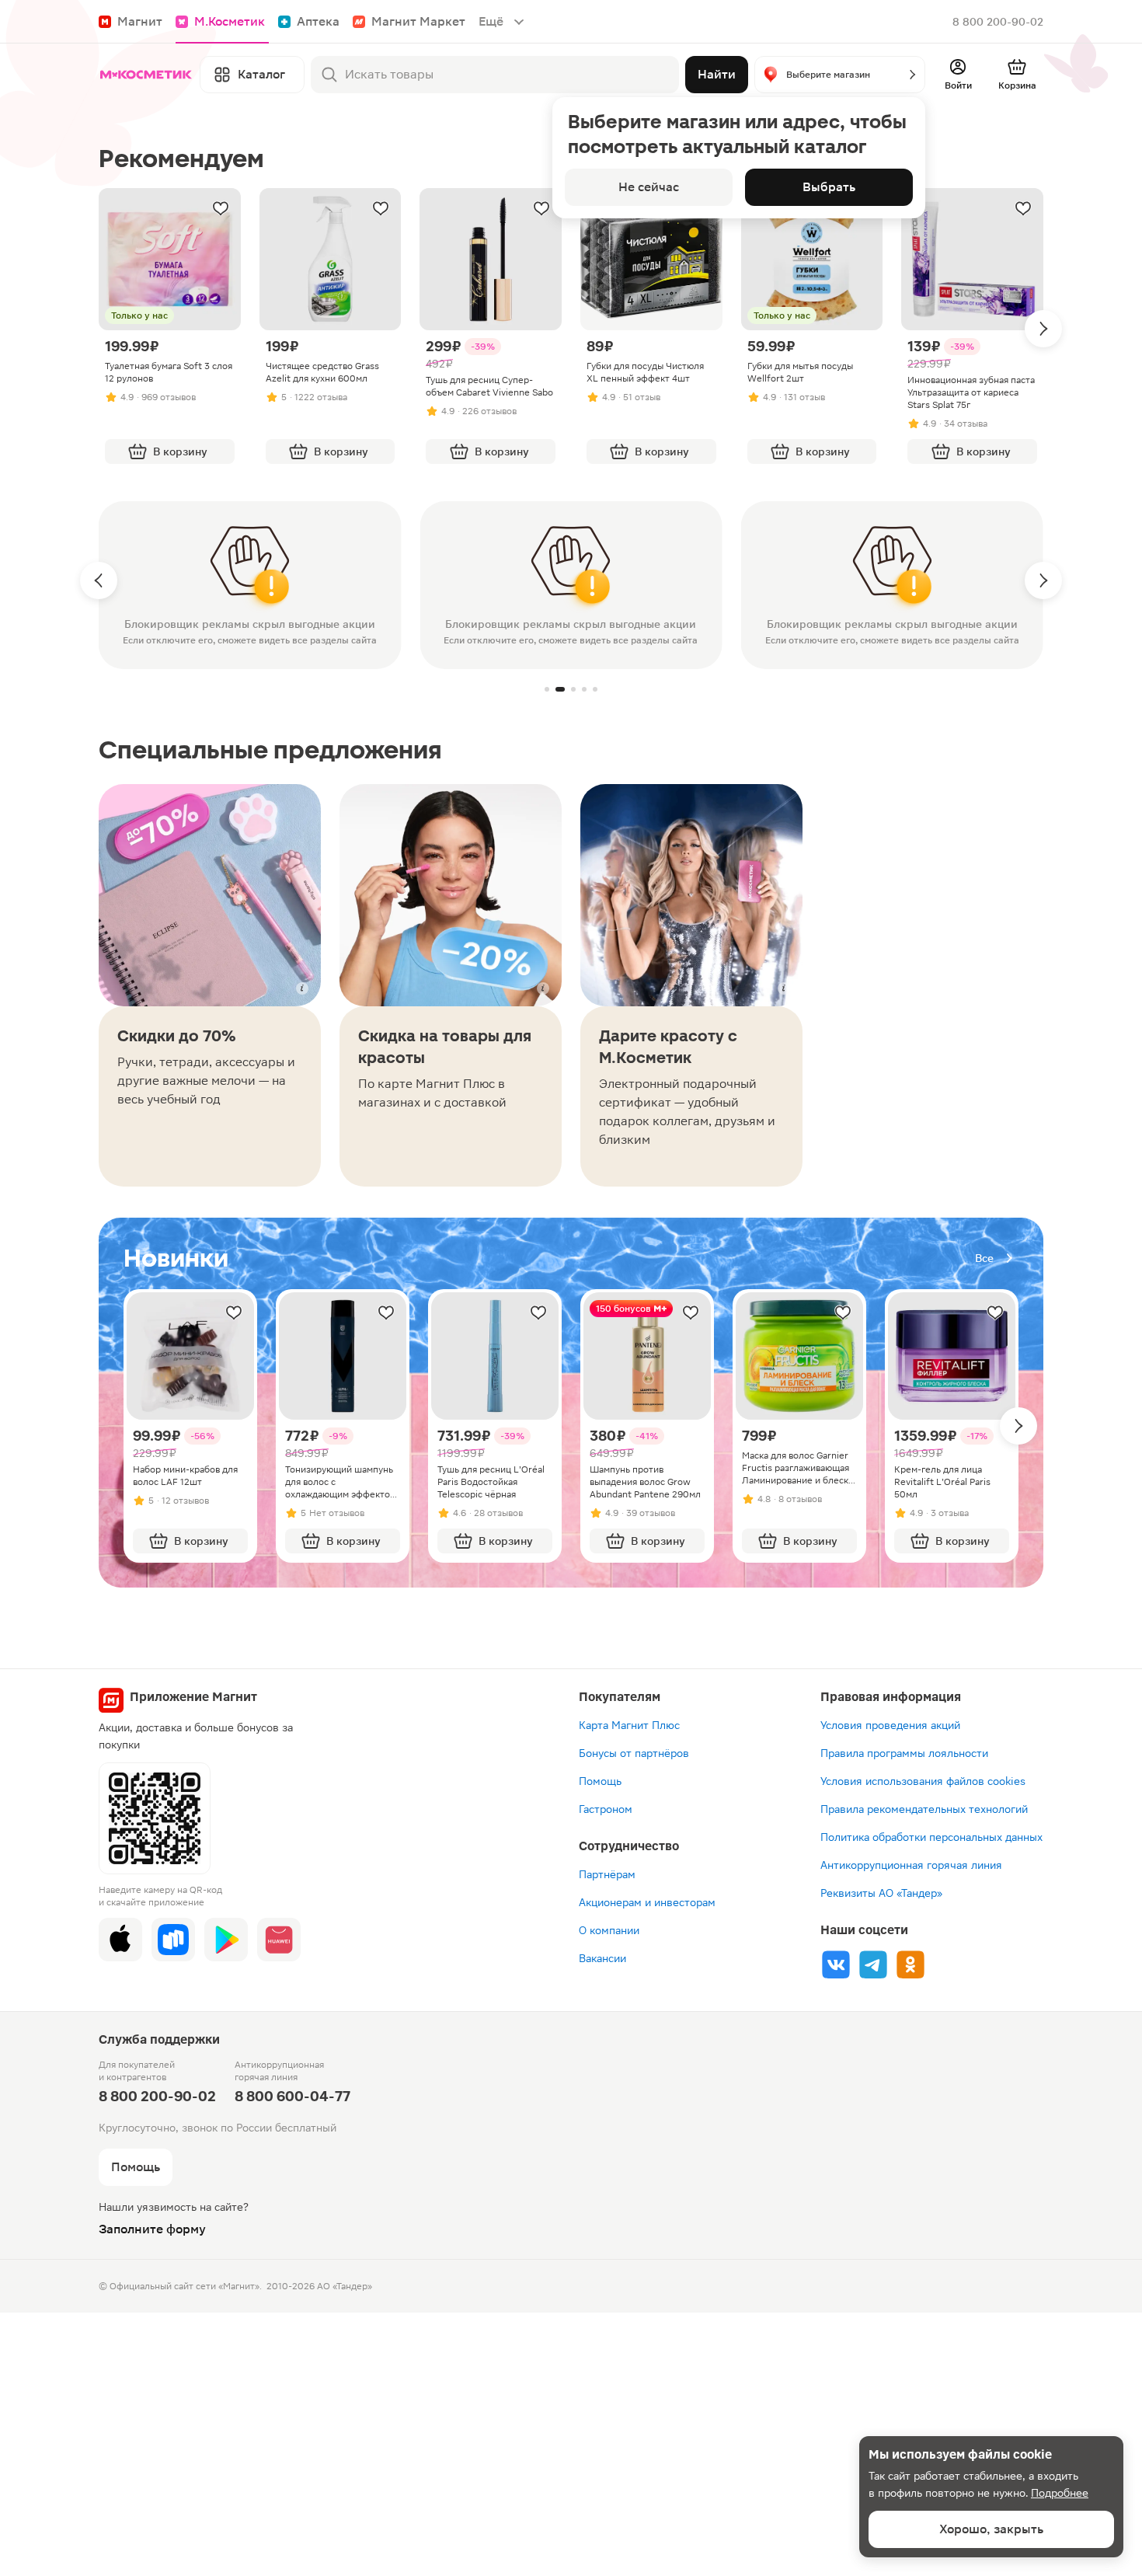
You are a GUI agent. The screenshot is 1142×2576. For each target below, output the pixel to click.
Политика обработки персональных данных (931, 1837)
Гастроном (606, 1809)
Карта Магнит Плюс (629, 1725)
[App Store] (120, 1940)
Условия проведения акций (890, 1725)
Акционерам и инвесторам (647, 1902)
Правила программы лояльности (904, 1753)
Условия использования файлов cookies (923, 1781)
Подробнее (1060, 2493)
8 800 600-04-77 (292, 2096)
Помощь (600, 1781)
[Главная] (146, 75)
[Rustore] (173, 1940)
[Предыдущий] (99, 580)
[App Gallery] (279, 1940)
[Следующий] (1043, 329)
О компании (609, 1930)
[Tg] (873, 1964)
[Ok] (910, 1964)
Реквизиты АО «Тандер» (881, 1893)
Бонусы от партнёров (634, 1753)
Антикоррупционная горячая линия (911, 1865)
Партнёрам (607, 1874)
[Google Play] (226, 1940)
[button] (840, 75)
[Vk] (836, 1964)
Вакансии (602, 1958)
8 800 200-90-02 (998, 22)
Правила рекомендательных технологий (924, 1809)
